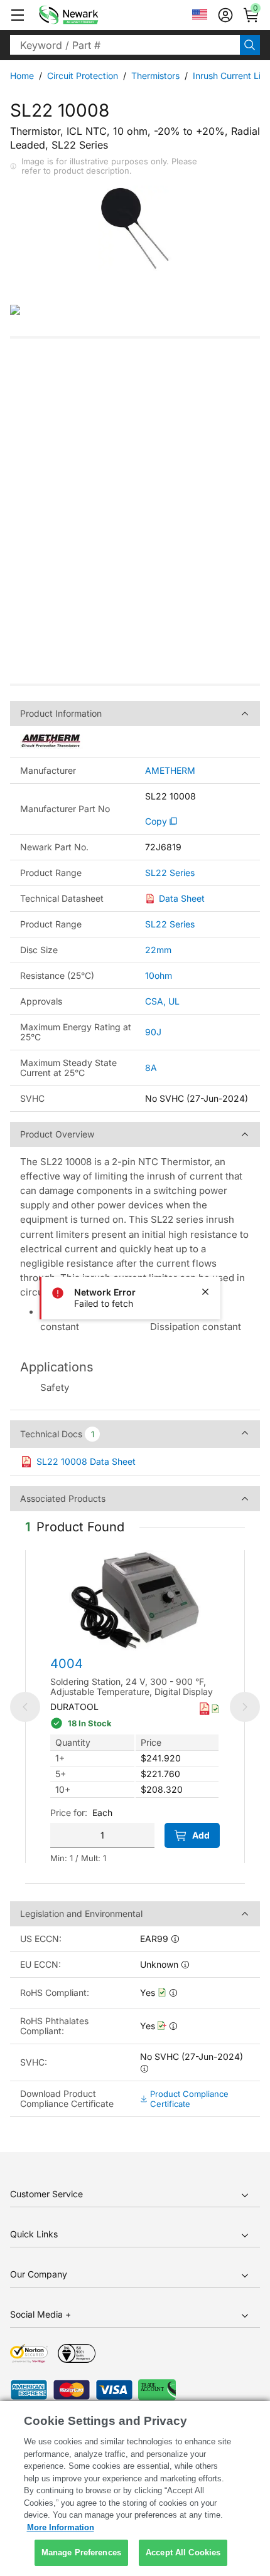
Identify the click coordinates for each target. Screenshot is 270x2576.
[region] (135, 2489)
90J (153, 1032)
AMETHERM (170, 771)
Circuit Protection (83, 76)
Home (22, 76)
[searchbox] (125, 45)
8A (151, 1068)
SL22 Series (170, 873)
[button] (18, 15)
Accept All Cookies (183, 2552)
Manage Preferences (81, 2552)
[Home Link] (87, 15)
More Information (61, 2527)
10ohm (159, 975)
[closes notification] (205, 1292)
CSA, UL (162, 1001)
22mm (158, 950)
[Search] (250, 45)
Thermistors (155, 76)
